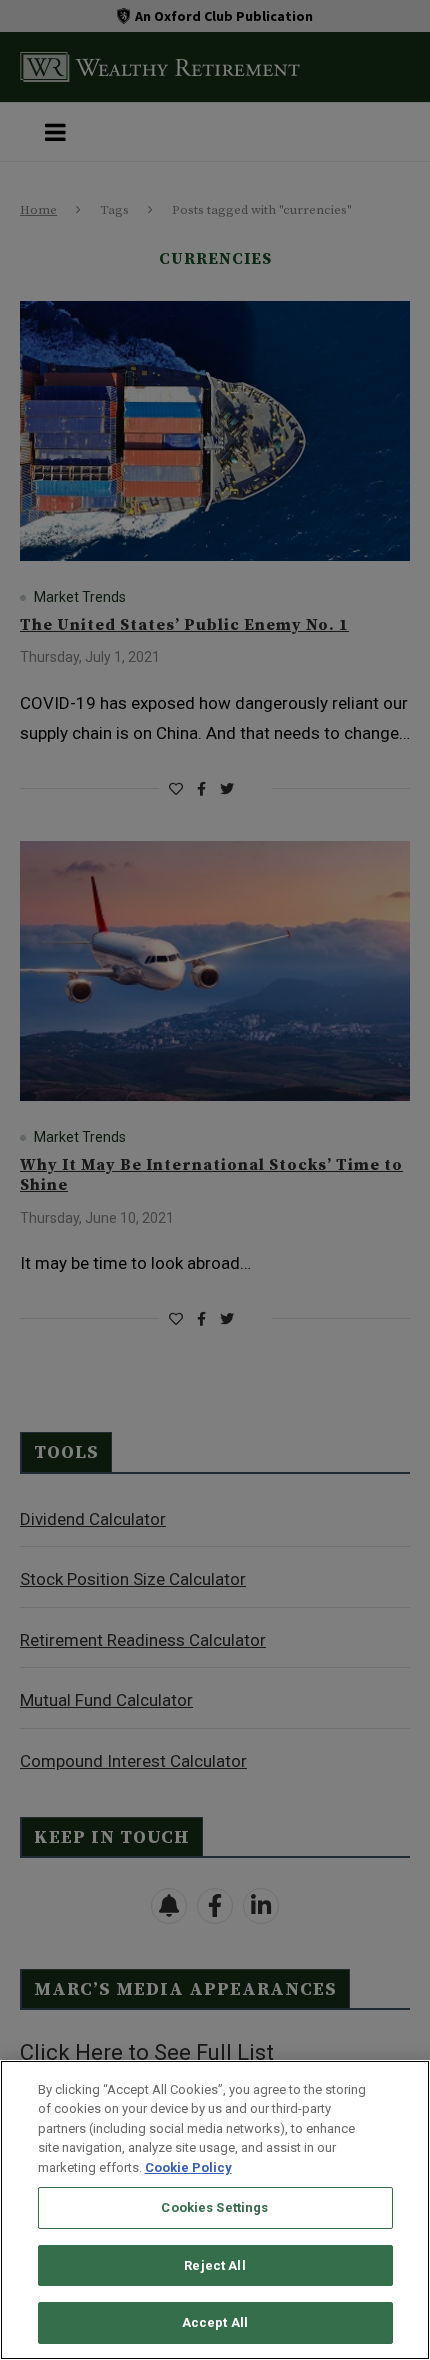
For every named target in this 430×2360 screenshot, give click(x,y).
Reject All (214, 2265)
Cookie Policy (188, 2167)
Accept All (215, 2322)
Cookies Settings (214, 2207)
